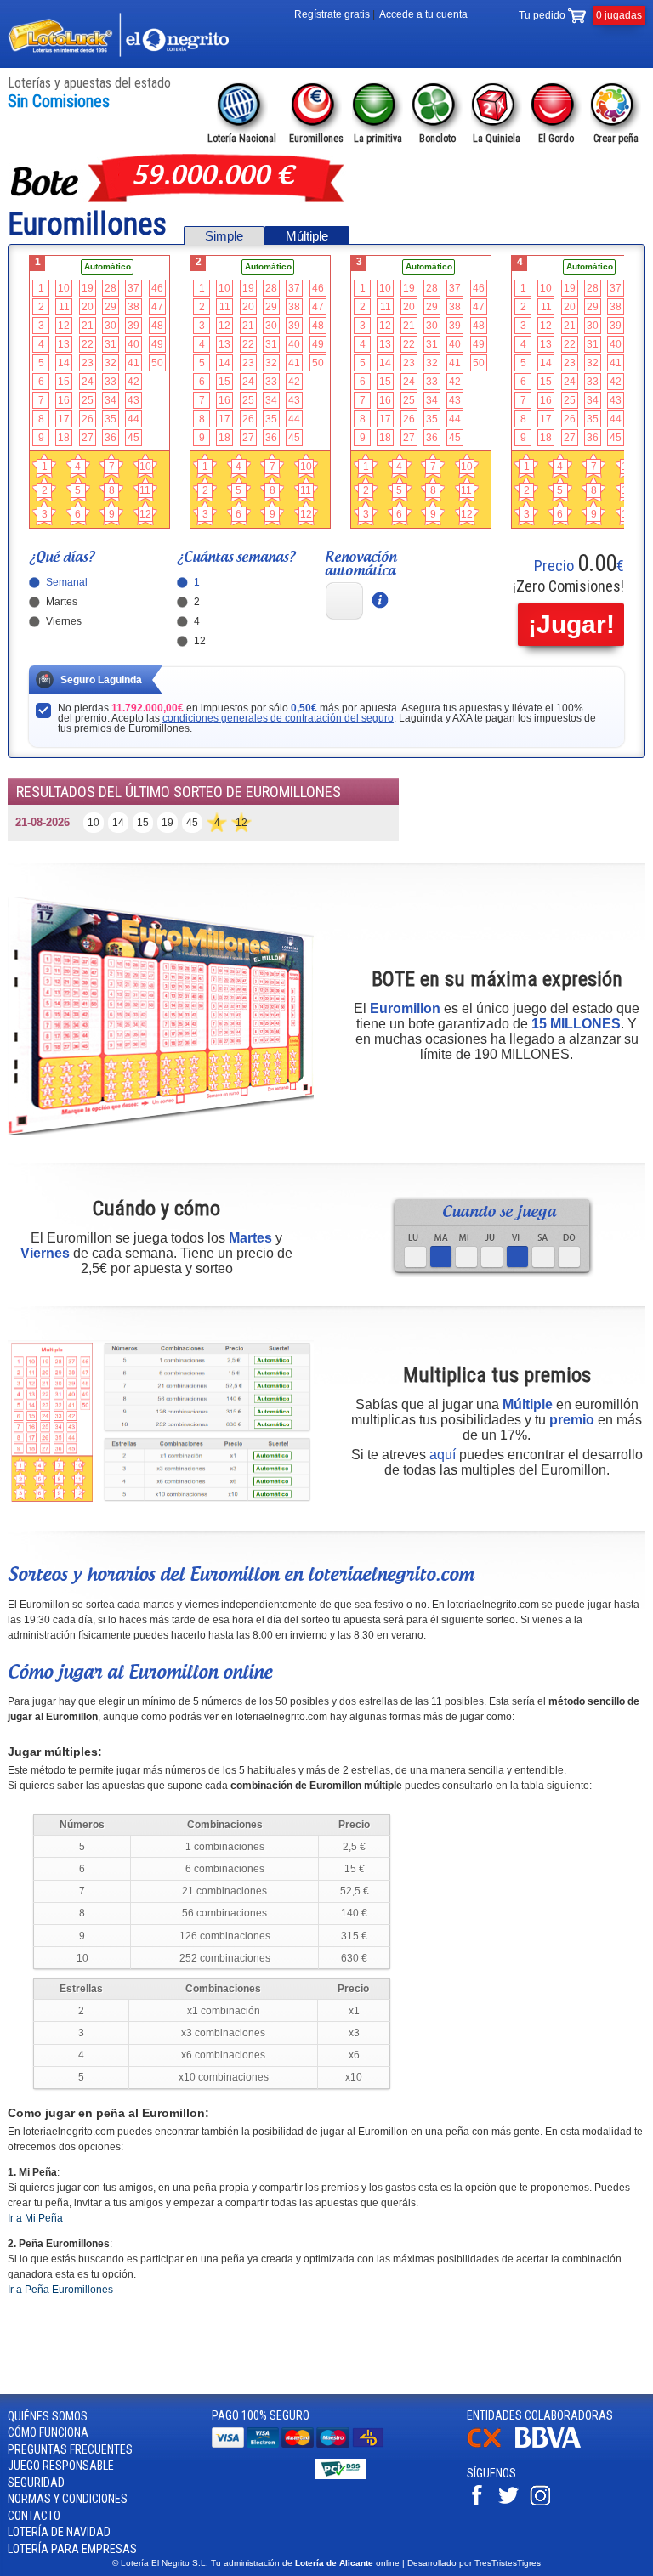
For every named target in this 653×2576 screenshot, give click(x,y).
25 (88, 400)
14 (64, 363)
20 (88, 307)
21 (88, 326)
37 (133, 288)
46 (157, 288)
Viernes (64, 622)
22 (88, 344)
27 (88, 438)
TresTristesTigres (508, 2563)
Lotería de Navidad (59, 2532)
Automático (108, 266)
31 (111, 344)
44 (133, 419)
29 (111, 307)
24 (88, 382)
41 (133, 363)
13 (64, 344)
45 (133, 438)
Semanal (67, 583)
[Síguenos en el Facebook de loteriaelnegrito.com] (481, 2502)
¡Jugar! (571, 624)
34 (111, 400)
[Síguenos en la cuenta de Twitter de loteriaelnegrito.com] (513, 2502)
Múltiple (307, 236)
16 (64, 400)
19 (88, 288)
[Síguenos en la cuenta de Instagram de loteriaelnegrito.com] (544, 2502)
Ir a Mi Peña (35, 2218)
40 (133, 344)
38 (133, 307)
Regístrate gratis (332, 14)
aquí (443, 1455)
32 (111, 363)
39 (133, 326)
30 (111, 326)
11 (64, 307)
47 (157, 307)
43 (133, 400)
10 (64, 288)
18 (64, 438)
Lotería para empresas (72, 2549)
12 (64, 326)
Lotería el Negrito (118, 35)
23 (88, 363)
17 (64, 419)
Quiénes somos (48, 2416)
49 (157, 344)
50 (157, 363)
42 (133, 382)
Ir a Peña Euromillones (60, 2290)
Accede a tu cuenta (423, 14)
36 (111, 438)
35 (111, 419)
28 (111, 288)
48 (157, 326)
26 (88, 419)
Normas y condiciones (68, 2499)
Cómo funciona (48, 2432)
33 (111, 382)
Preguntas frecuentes (70, 2449)
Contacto (34, 2516)
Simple (224, 236)
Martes (62, 602)
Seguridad (36, 2483)
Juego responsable (61, 2466)
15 (64, 382)
